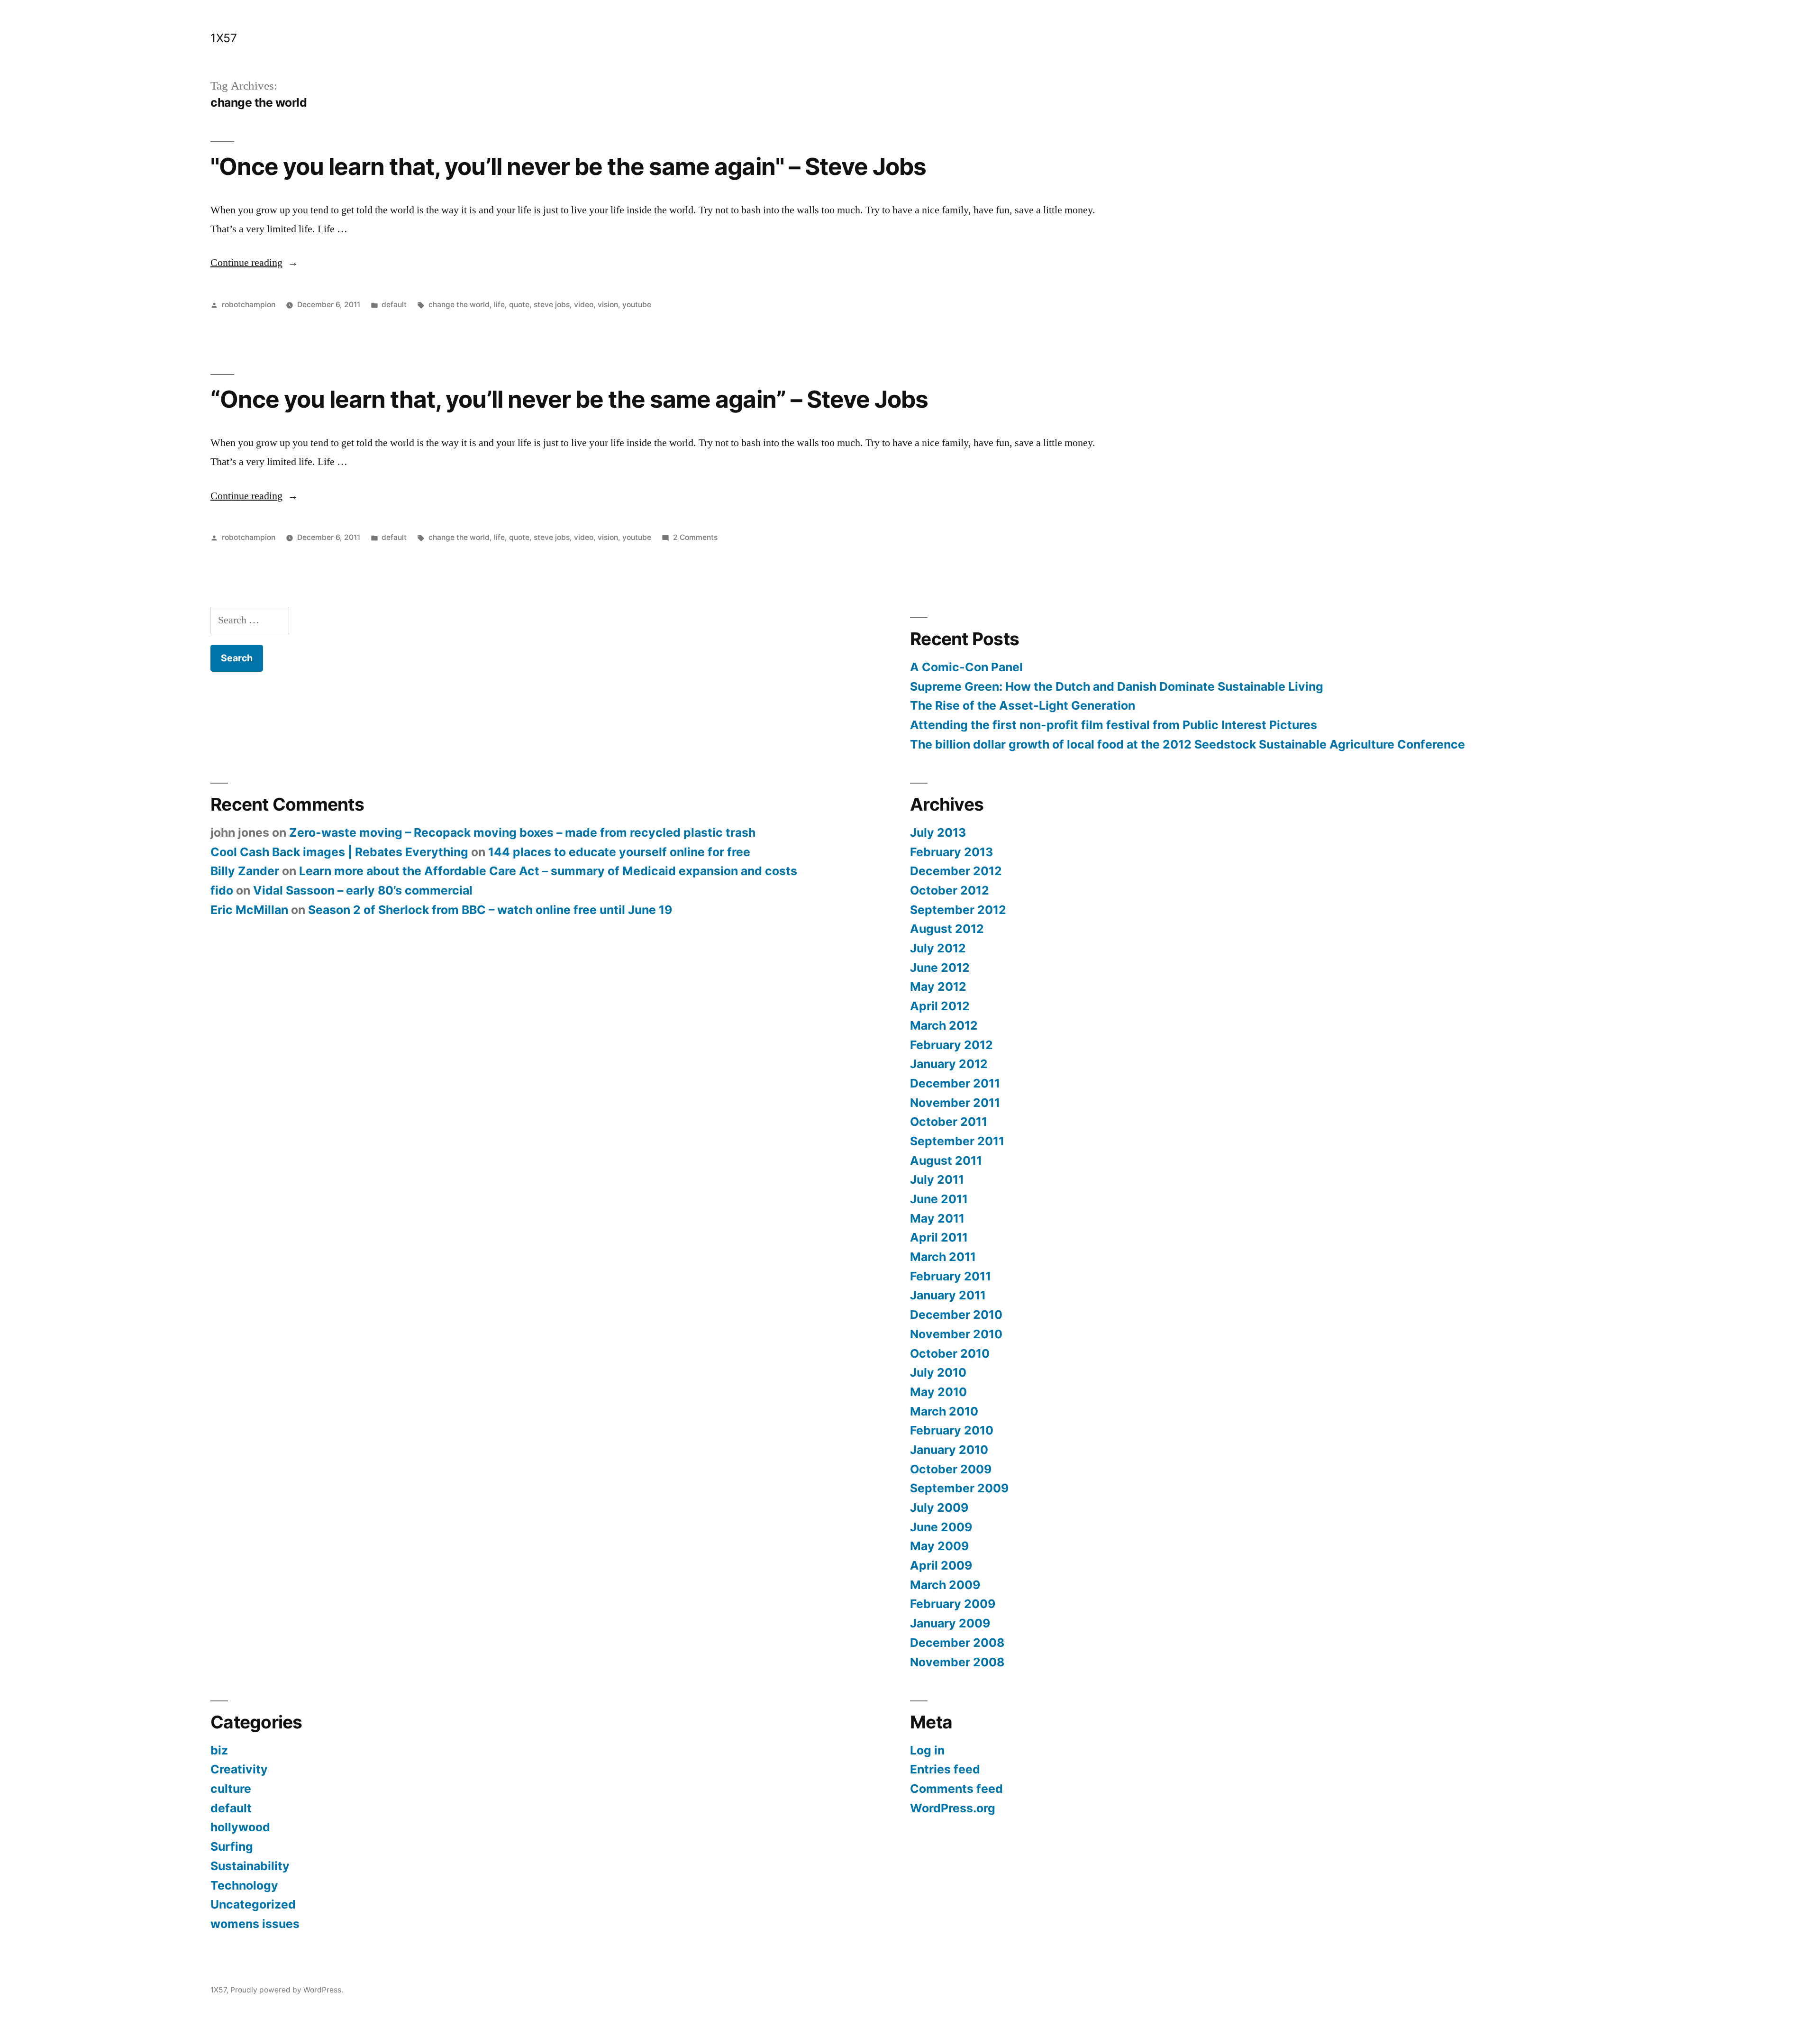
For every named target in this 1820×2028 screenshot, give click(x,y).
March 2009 (945, 1585)
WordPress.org (953, 1808)
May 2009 (939, 1546)
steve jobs (552, 305)
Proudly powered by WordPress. (287, 1990)
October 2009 (951, 1469)
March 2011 (943, 1257)
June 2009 (941, 1527)
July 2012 (938, 948)
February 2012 (951, 1045)
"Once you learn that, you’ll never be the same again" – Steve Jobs (568, 166)
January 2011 (948, 1295)
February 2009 (953, 1604)
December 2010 (956, 1315)
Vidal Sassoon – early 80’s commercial (363, 890)
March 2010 (944, 1411)
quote (519, 305)
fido (222, 890)
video (584, 305)
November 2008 (957, 1662)
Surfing (232, 1846)
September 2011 (957, 1141)
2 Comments (695, 537)
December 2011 (955, 1083)
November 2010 (956, 1334)
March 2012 (944, 1025)
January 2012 (949, 1064)
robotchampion (249, 305)
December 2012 (956, 871)
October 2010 (950, 1353)
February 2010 (952, 1430)
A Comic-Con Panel (966, 667)
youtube (637, 305)
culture (231, 1789)
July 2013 (938, 832)
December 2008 (957, 1643)
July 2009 (939, 1507)
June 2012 (940, 968)
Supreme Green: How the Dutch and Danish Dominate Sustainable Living (1117, 686)
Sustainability (250, 1866)
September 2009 (959, 1488)
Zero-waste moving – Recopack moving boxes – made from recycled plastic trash (522, 832)
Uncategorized (253, 1904)
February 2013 (951, 852)
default (394, 305)
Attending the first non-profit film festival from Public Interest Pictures (1114, 725)
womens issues (255, 1924)
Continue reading (254, 263)
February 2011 (951, 1276)
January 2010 (949, 1450)
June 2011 (939, 1199)
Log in (927, 1750)
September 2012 (958, 910)
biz (219, 1750)
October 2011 (949, 1122)
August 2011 (946, 1160)
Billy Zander (245, 871)
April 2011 (939, 1237)
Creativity (239, 1769)
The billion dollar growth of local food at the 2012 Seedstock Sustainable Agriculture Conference (1188, 744)
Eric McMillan (249, 910)
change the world (459, 305)
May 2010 (938, 1392)
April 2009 (941, 1565)
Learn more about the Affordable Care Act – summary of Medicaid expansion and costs (548, 871)
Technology (244, 1885)
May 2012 (938, 987)
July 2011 (937, 1179)
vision (608, 305)
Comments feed (956, 1789)
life (499, 305)
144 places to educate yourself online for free (619, 852)
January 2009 (950, 1623)
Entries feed (945, 1769)
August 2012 (947, 929)
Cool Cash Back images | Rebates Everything (339, 852)
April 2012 (940, 1006)
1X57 (223, 38)
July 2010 (938, 1372)
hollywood (240, 1827)
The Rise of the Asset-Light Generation (1023, 705)
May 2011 (937, 1218)
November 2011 (955, 1103)
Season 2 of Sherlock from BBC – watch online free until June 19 (490, 910)
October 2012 (950, 890)
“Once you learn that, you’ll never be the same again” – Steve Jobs (569, 399)
